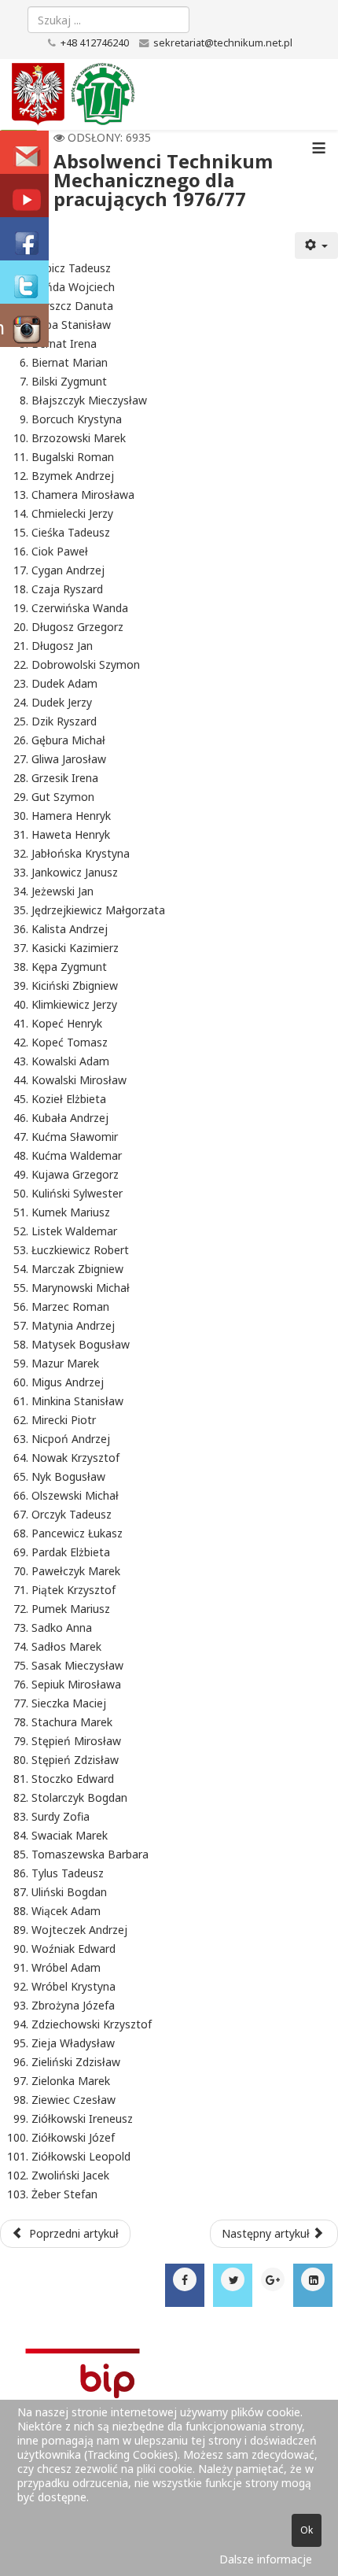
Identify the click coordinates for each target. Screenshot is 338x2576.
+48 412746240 (95, 43)
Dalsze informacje (266, 2559)
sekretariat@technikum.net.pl (223, 43)
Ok (307, 2530)
